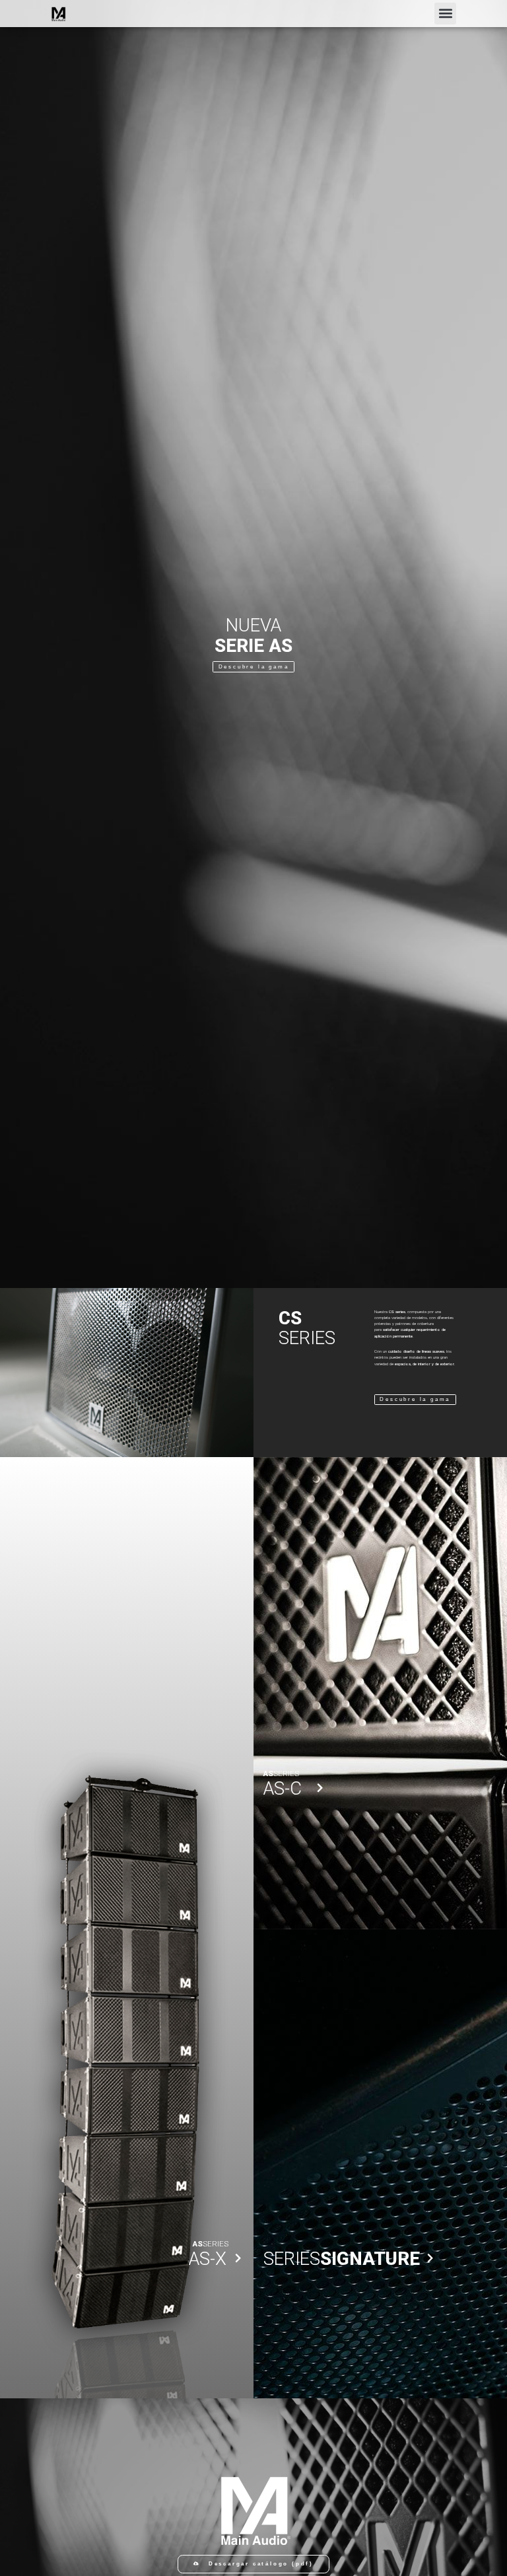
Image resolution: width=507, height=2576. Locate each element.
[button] (445, 14)
